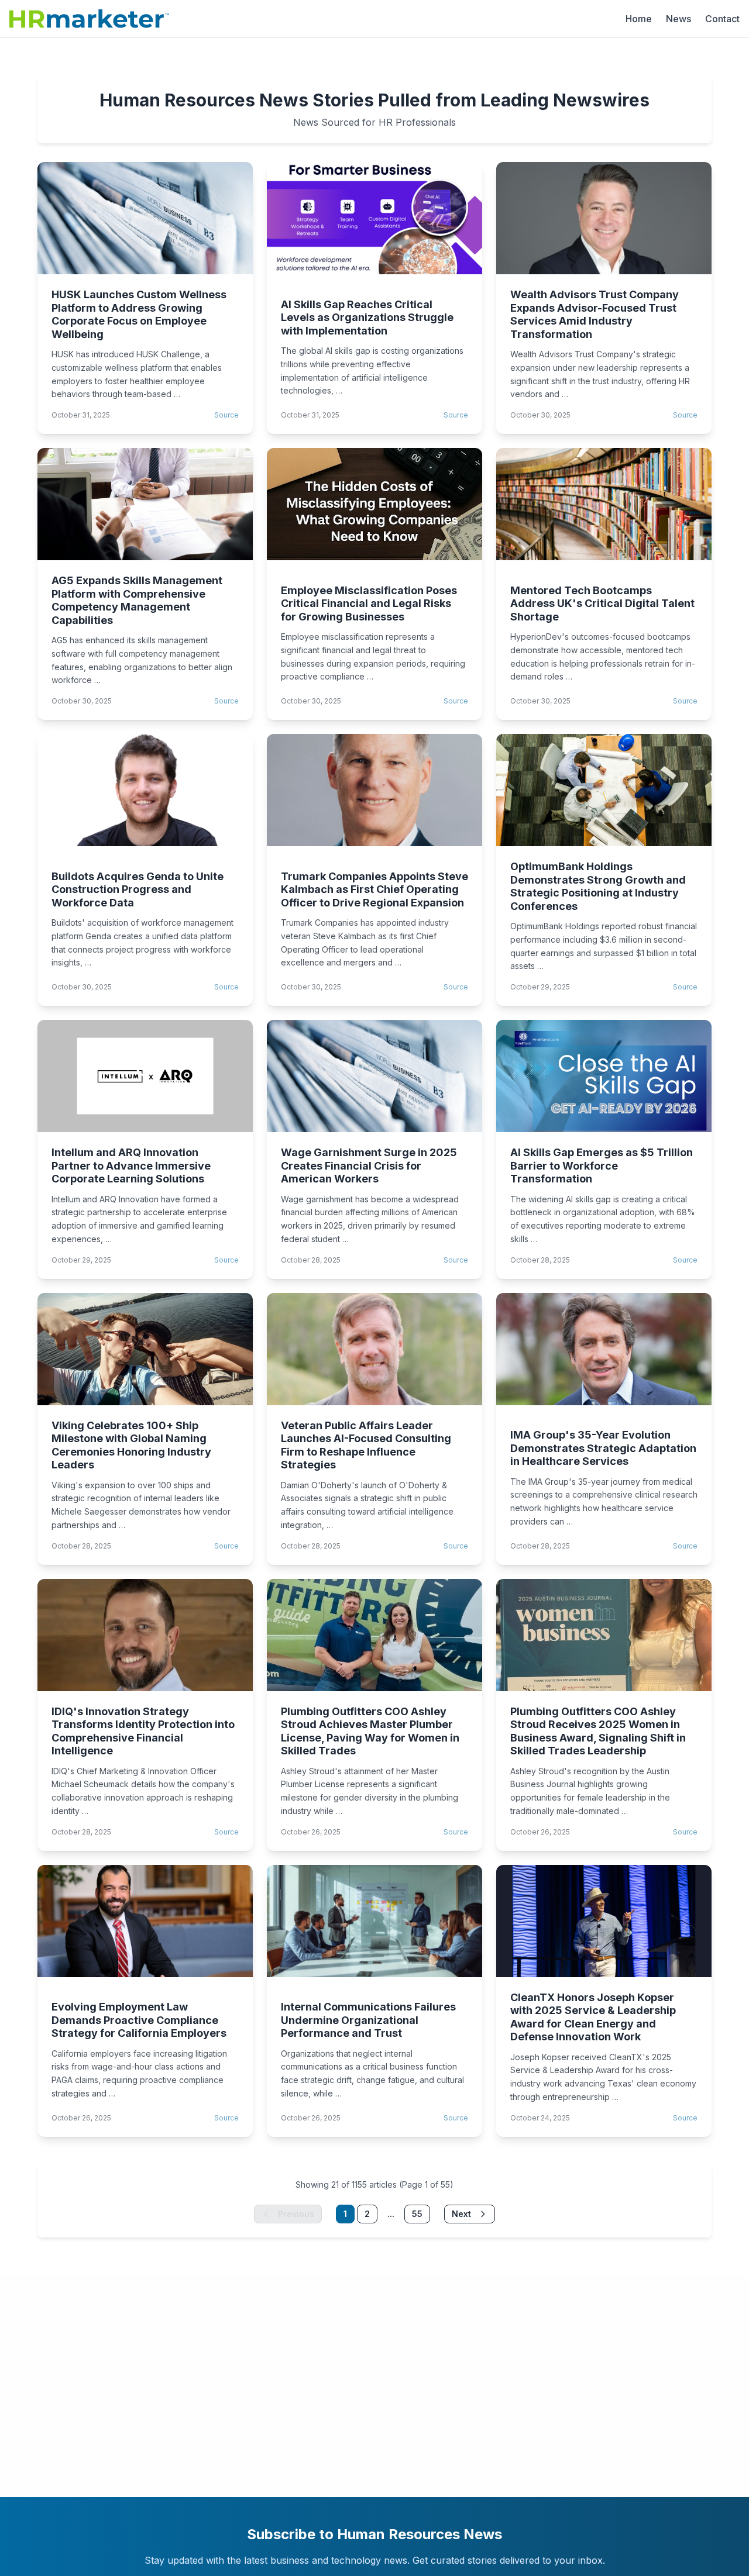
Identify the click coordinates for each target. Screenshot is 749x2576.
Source (226, 415)
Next (461, 2214)
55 (417, 2214)
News (678, 19)
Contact (722, 19)
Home (639, 19)
